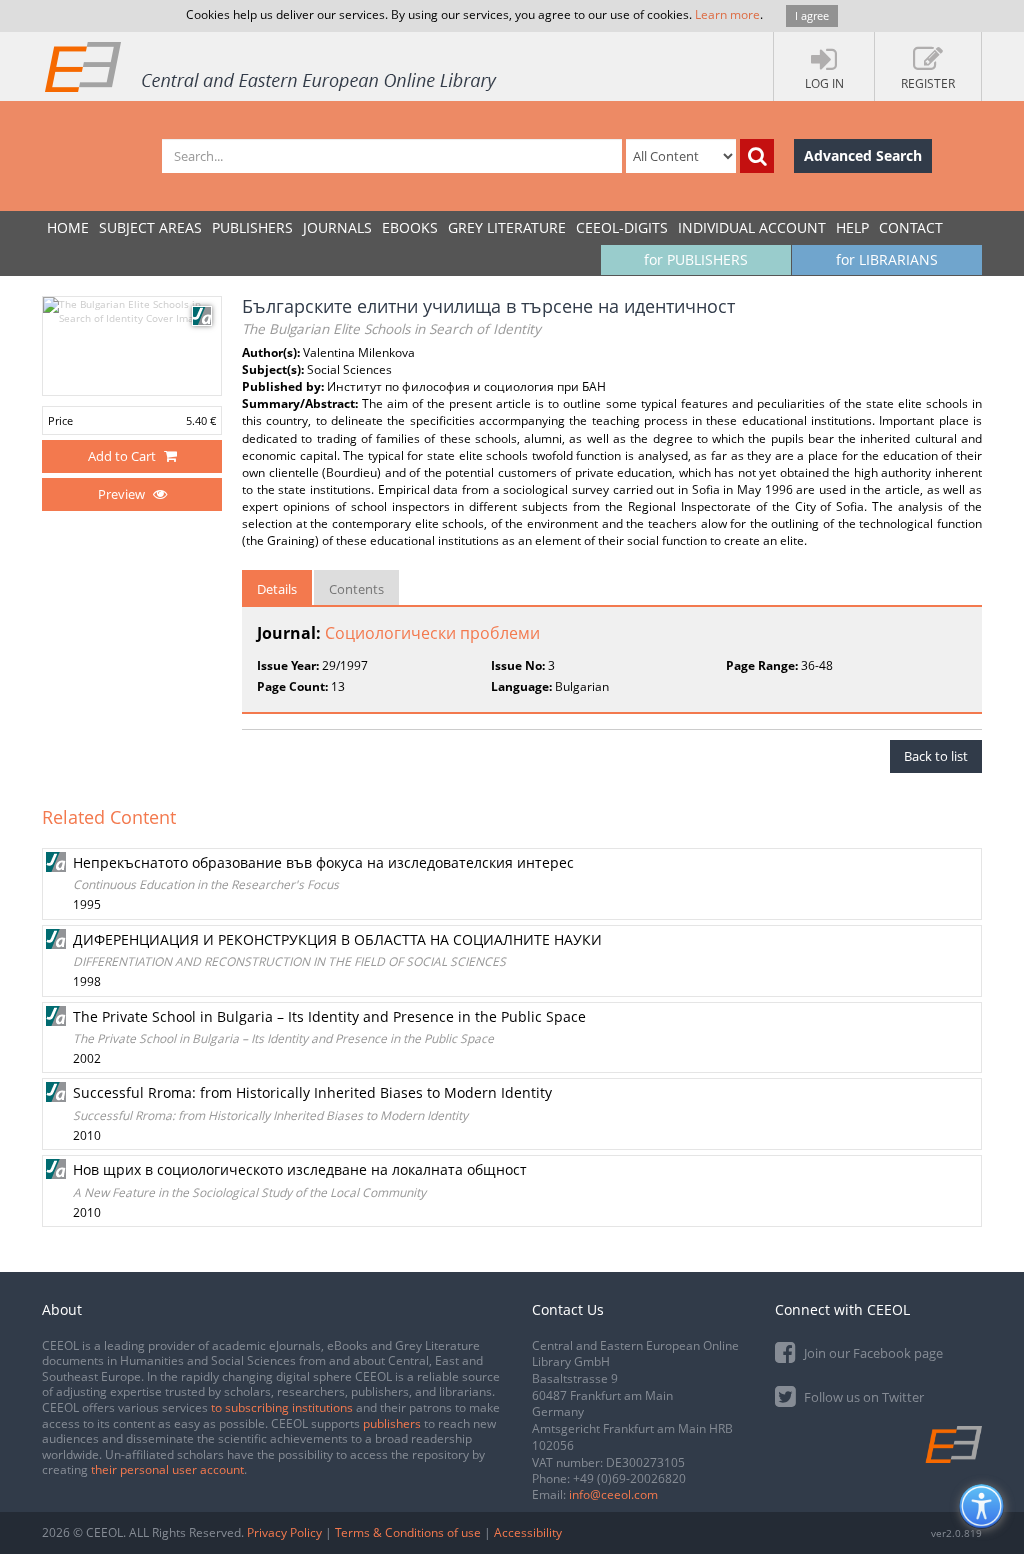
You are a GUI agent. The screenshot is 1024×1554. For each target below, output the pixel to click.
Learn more (727, 14)
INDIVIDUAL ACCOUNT (752, 227)
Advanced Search (863, 155)
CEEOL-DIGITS (622, 227)
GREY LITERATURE (507, 227)
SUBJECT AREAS (150, 227)
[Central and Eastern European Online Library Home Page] (272, 66)
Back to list (936, 756)
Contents (356, 589)
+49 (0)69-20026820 (629, 1478)
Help (852, 227)
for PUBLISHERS (696, 259)
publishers (392, 1423)
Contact (911, 227)
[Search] (757, 156)
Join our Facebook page (872, 1353)
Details (277, 589)
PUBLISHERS (252, 227)
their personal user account (167, 1469)
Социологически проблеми (432, 633)
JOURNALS (337, 227)
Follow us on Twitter (862, 1397)
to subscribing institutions (282, 1407)
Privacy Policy (284, 1532)
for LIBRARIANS (887, 259)
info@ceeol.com (613, 1494)
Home (68, 227)
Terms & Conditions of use (408, 1532)
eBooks (410, 227)
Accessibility (528, 1532)
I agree (812, 15)
